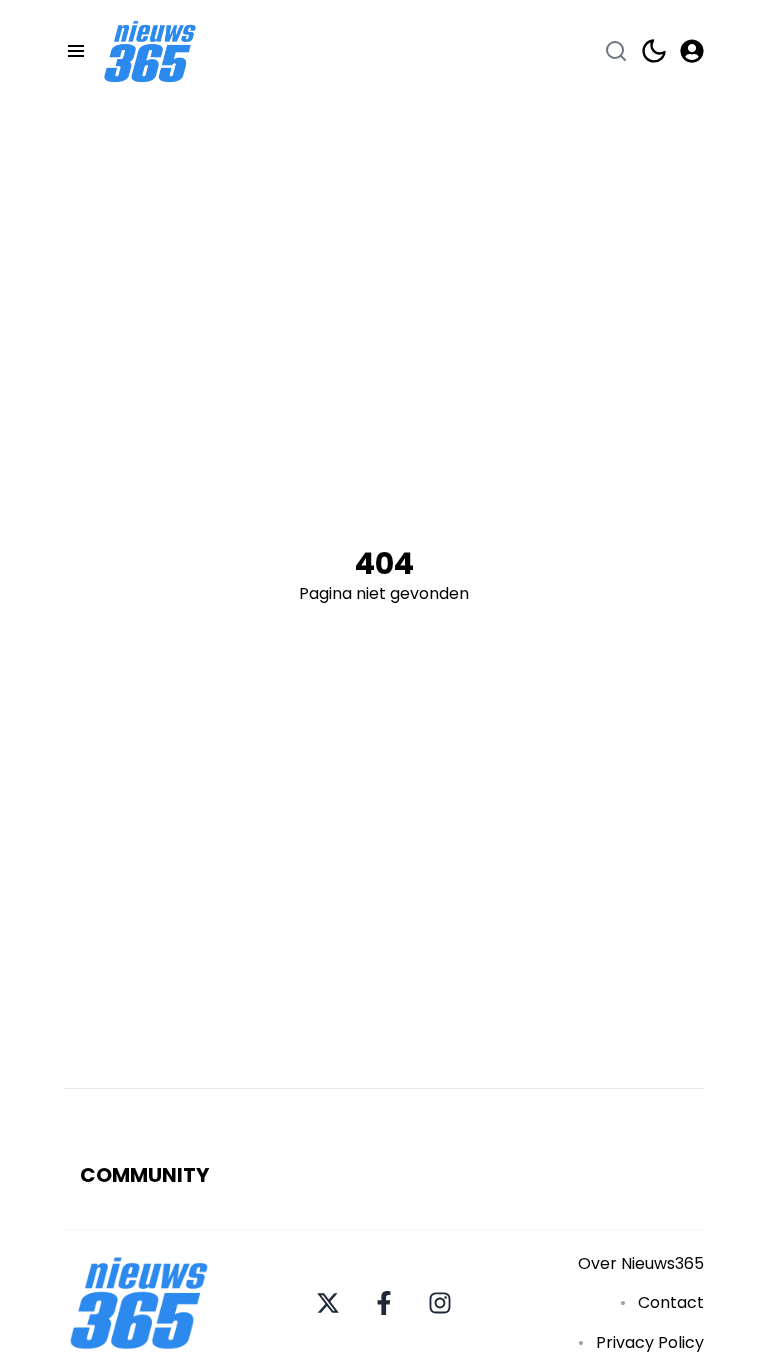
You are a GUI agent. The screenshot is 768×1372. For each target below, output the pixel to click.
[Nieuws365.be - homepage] (150, 51)
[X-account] (328, 1303)
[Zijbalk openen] (76, 51)
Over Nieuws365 (641, 1263)
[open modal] (692, 51)
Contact (671, 1302)
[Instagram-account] (440, 1303)
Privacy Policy (650, 1342)
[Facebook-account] (384, 1303)
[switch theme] (654, 51)
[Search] (616, 51)
